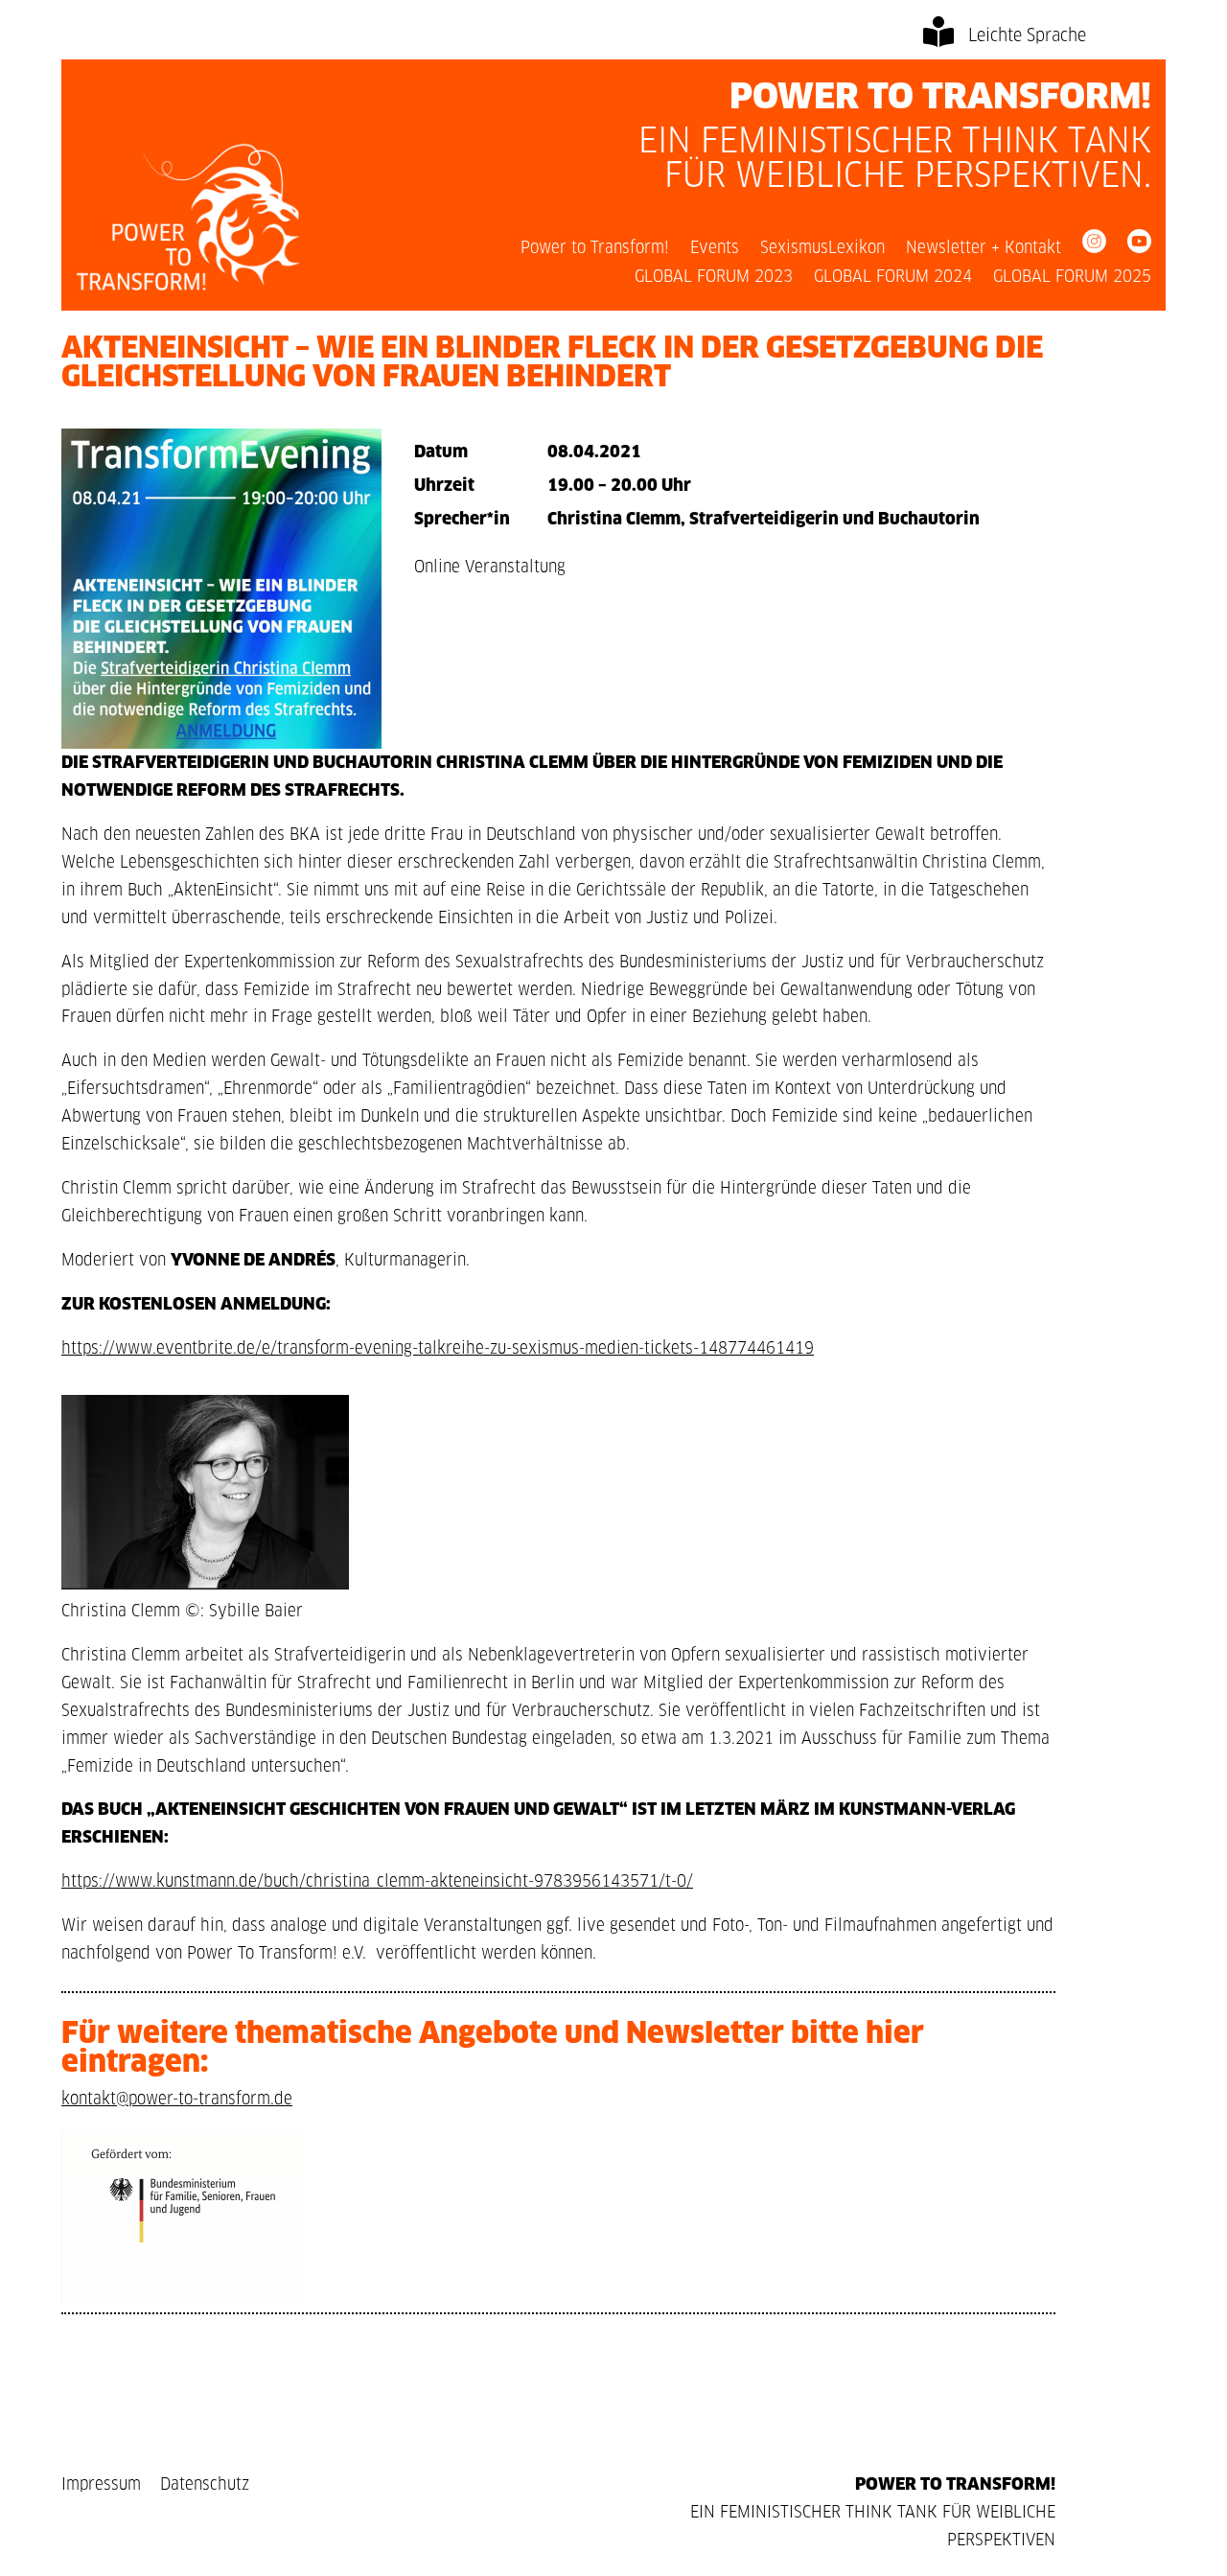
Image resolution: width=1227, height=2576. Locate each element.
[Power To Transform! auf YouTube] (1139, 245)
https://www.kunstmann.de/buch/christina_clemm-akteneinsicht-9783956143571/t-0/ (377, 1881)
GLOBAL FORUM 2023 (714, 278)
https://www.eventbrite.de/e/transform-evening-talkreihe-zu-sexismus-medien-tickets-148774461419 (438, 1348)
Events (715, 249)
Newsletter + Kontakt (984, 249)
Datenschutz (205, 2484)
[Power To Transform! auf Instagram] (1094, 245)
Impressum (104, 2484)
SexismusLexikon (822, 249)
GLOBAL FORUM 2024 (893, 278)
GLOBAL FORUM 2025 (1072, 278)
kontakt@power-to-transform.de (177, 2099)
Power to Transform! (595, 249)
